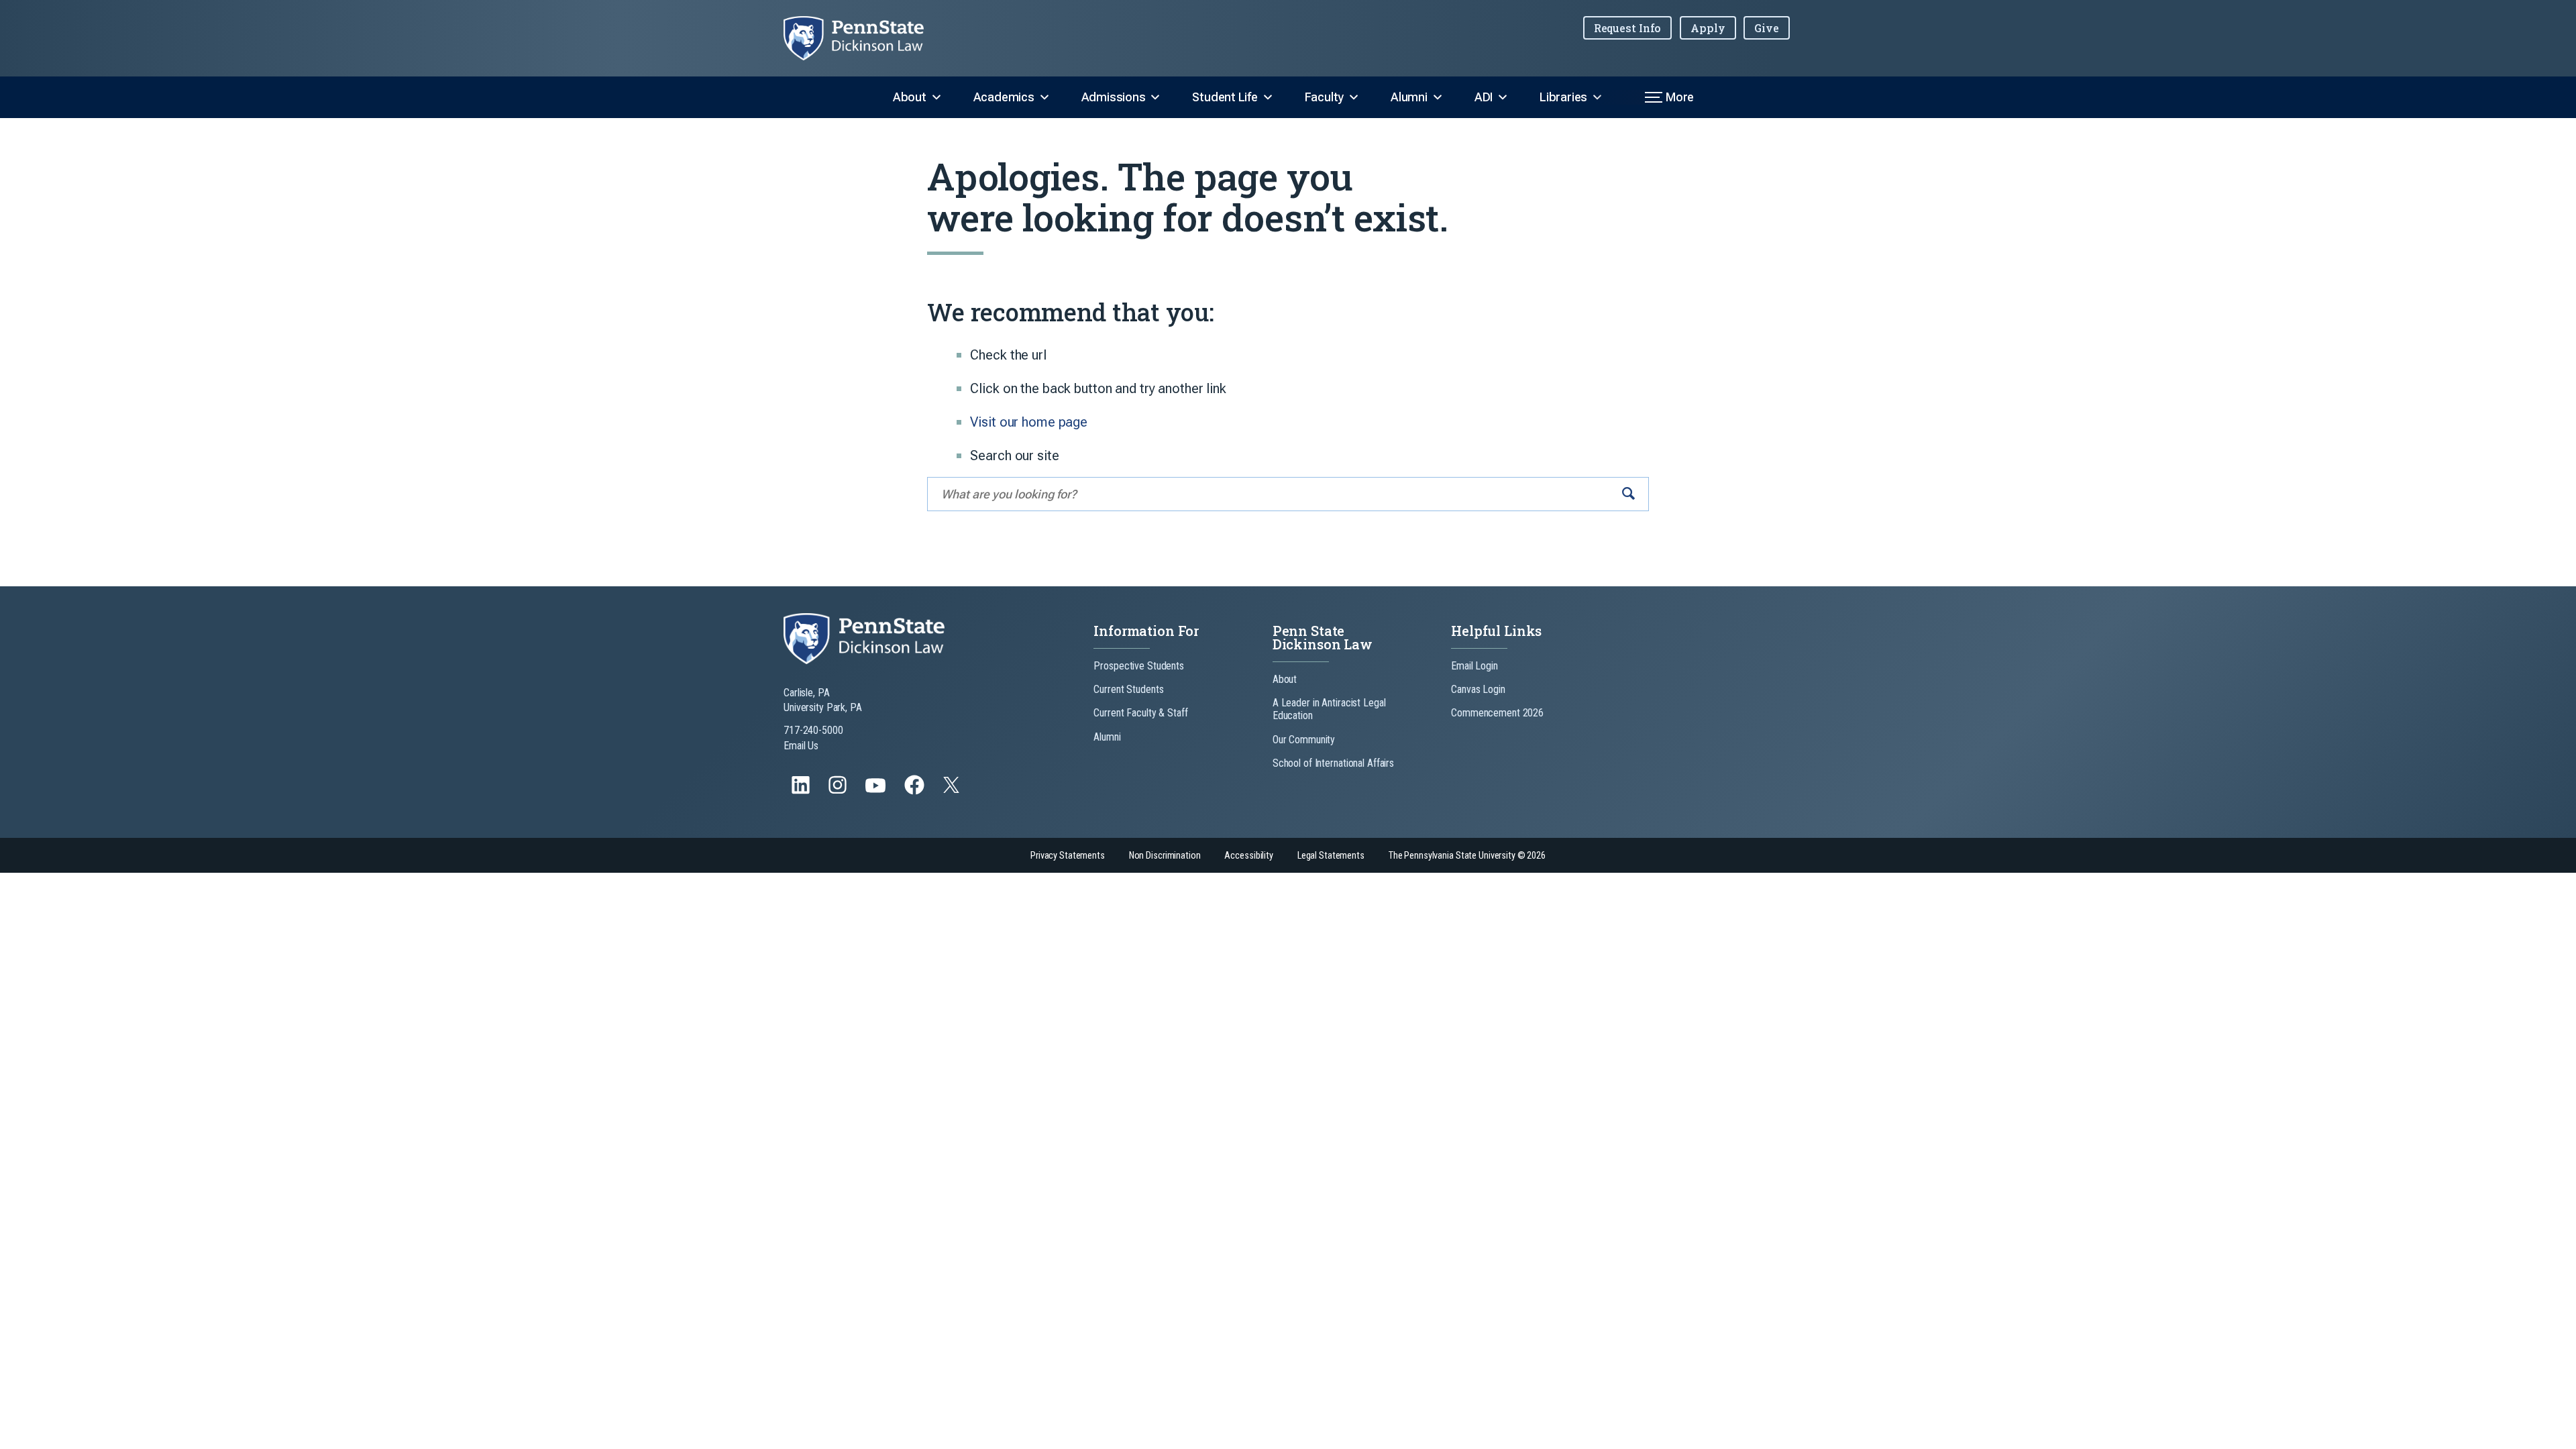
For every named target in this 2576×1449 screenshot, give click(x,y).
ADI (1484, 97)
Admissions (1114, 97)
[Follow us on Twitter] (953, 789)
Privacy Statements (1068, 856)
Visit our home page (1029, 422)
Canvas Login (1478, 689)
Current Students (1128, 689)
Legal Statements (1331, 856)
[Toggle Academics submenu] (1044, 97)
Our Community (1304, 740)
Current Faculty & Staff (1140, 713)
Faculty (1324, 97)
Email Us (801, 746)
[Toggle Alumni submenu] (1438, 97)
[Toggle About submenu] (936, 97)
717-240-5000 (813, 730)
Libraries (1563, 97)
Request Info (1628, 28)
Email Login (1474, 666)
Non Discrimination (1165, 856)
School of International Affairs (1333, 763)
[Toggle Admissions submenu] (1155, 97)
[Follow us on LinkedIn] (802, 791)
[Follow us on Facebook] (916, 791)
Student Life (1225, 97)
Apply (1708, 28)
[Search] (1628, 494)
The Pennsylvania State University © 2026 (1467, 856)
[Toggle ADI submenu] (1503, 97)
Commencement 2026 (1497, 713)
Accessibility (1248, 856)
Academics (1004, 97)
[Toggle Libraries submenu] (1597, 97)
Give (1767, 28)
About (910, 97)
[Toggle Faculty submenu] (1354, 97)
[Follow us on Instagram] (839, 791)
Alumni (1409, 97)
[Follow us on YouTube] (877, 791)
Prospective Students (1139, 666)
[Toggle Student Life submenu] (1268, 97)
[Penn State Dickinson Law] (864, 38)
